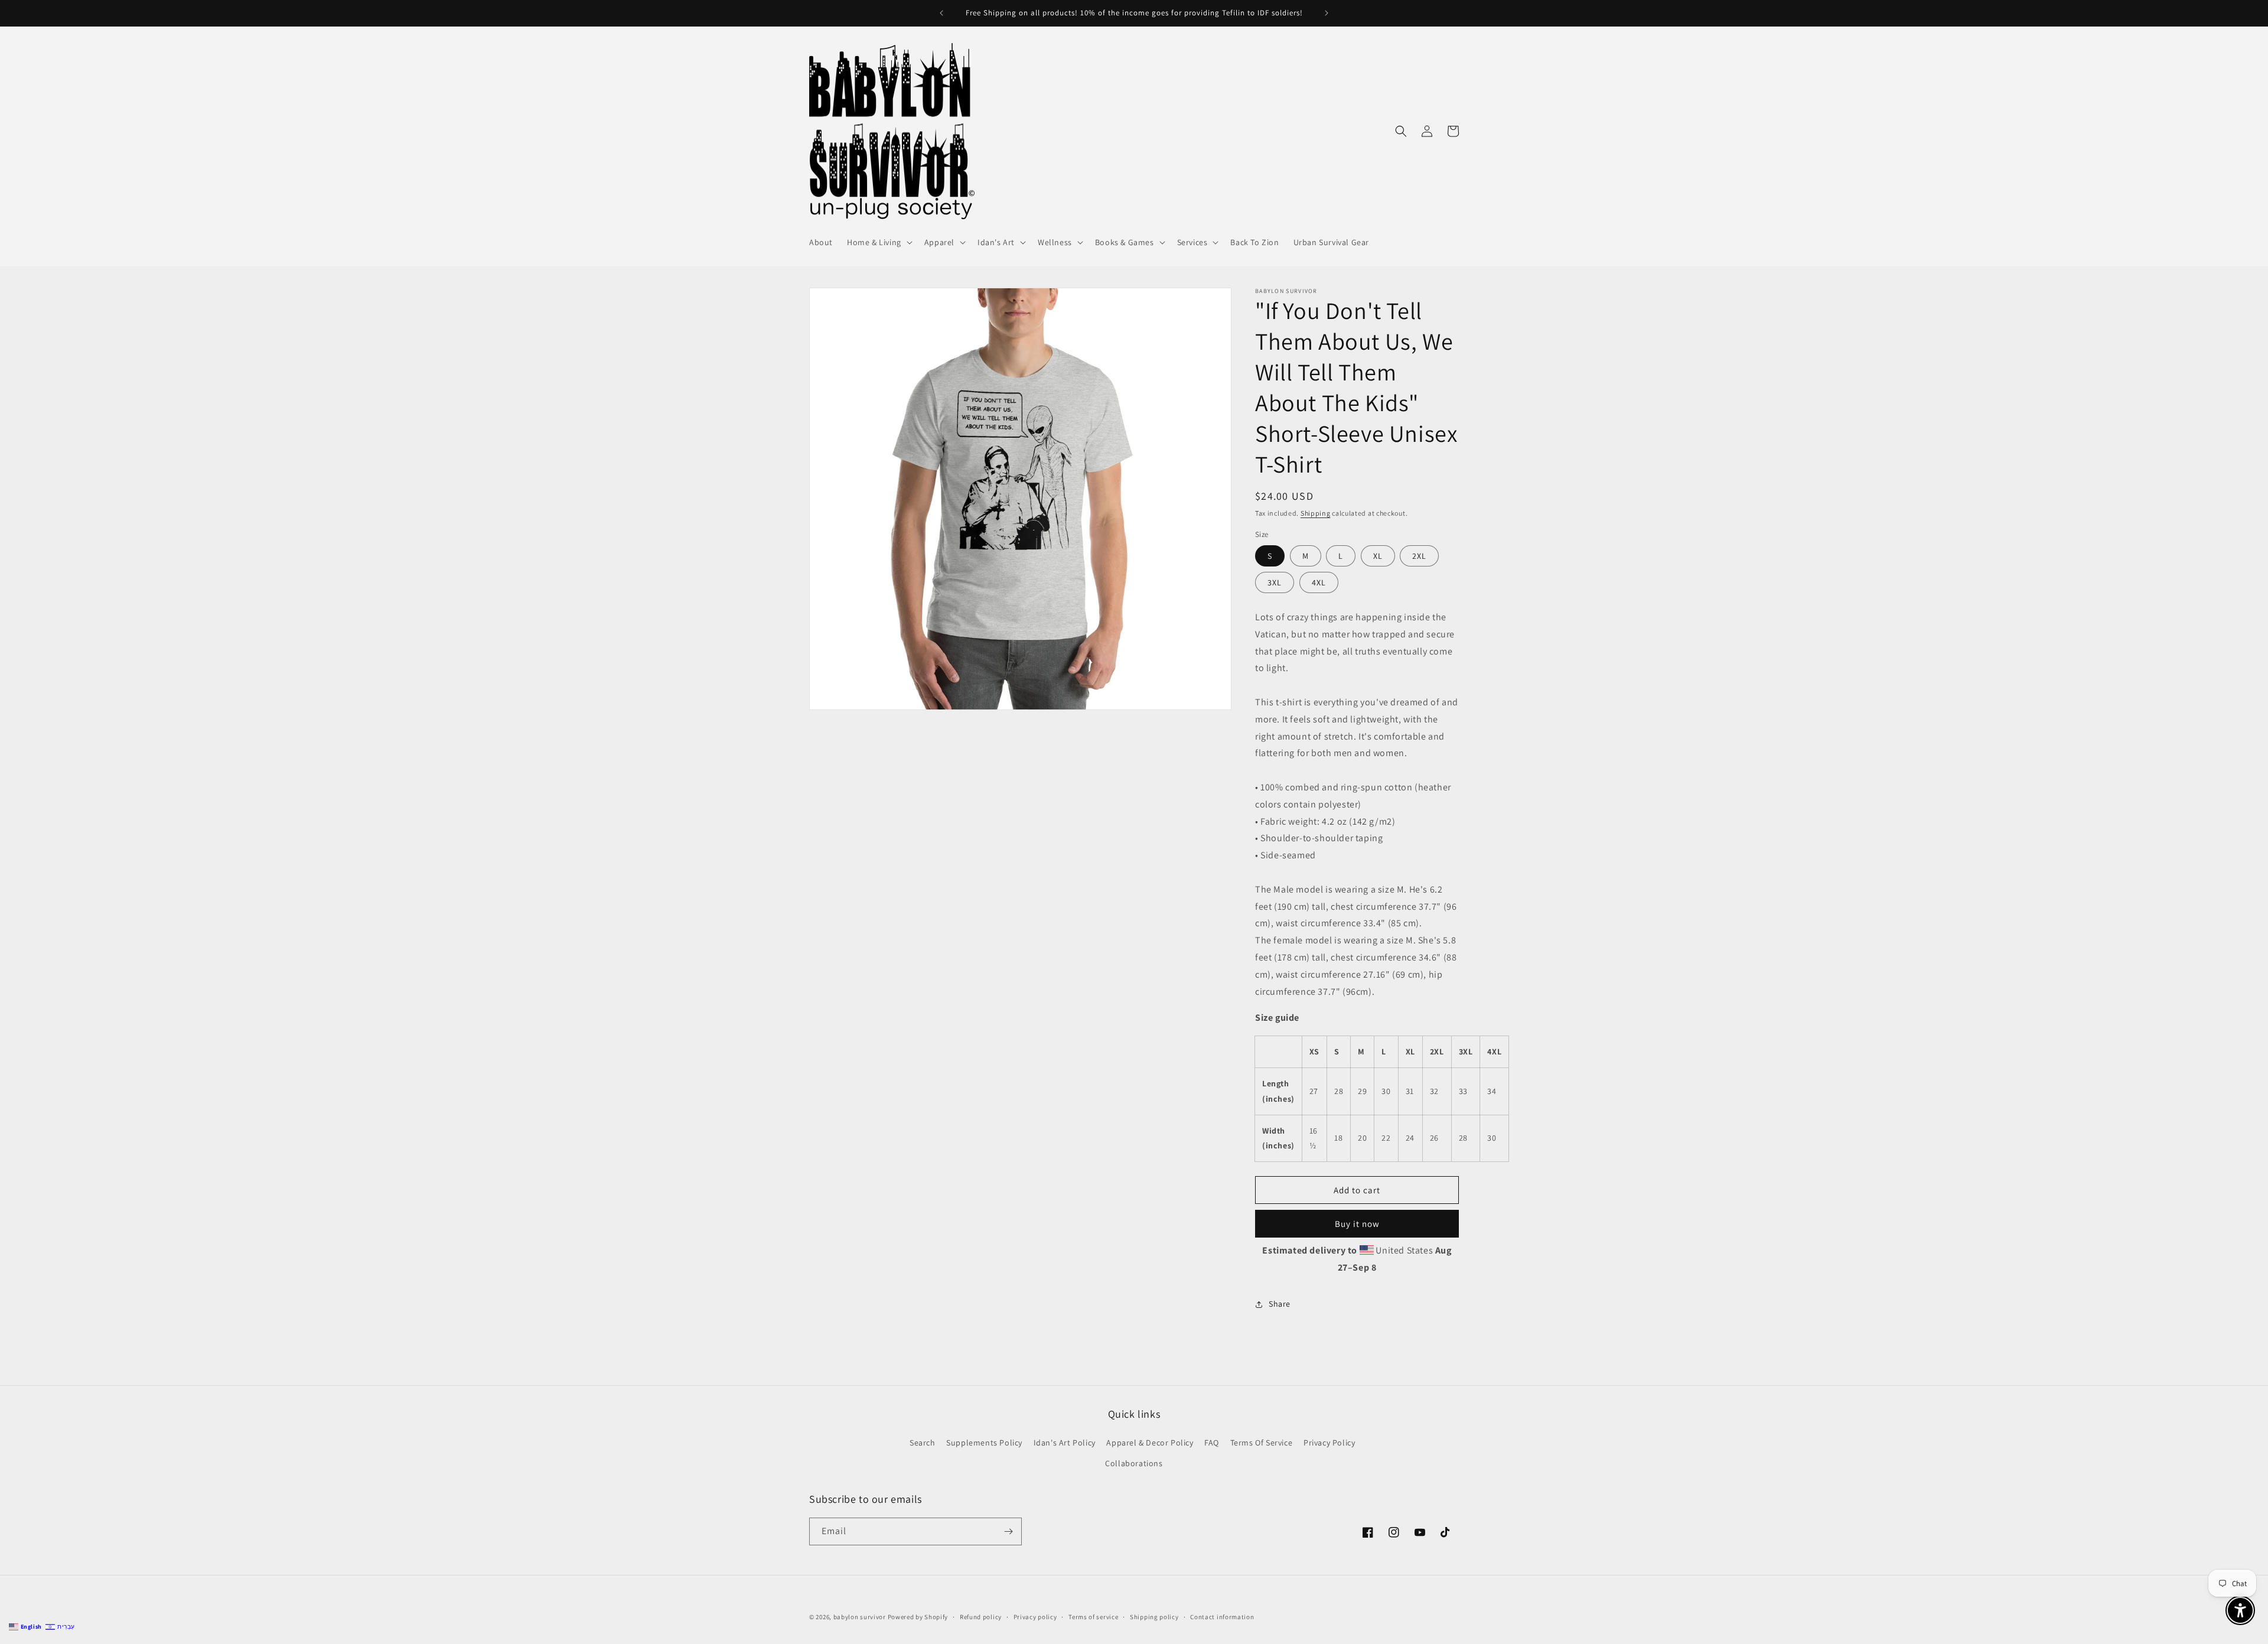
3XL (1275, 582)
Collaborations (1134, 1463)
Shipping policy (1154, 1617)
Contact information (1222, 1617)
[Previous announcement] (941, 13)
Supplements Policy (984, 1443)
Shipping (1316, 513)
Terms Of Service (1262, 1443)
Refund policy (981, 1617)
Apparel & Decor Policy (1150, 1443)
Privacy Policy (1329, 1443)
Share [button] (1280, 1304)
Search (923, 1443)
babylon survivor (861, 1617)
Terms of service (1093, 1617)
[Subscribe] (1008, 1531)
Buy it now (1357, 1224)
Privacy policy (1035, 1617)
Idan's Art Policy (1065, 1443)
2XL (1419, 556)
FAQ (1212, 1443)
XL (1378, 556)
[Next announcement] (1327, 13)
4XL (1319, 582)
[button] (879, 242)
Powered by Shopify (918, 1617)
